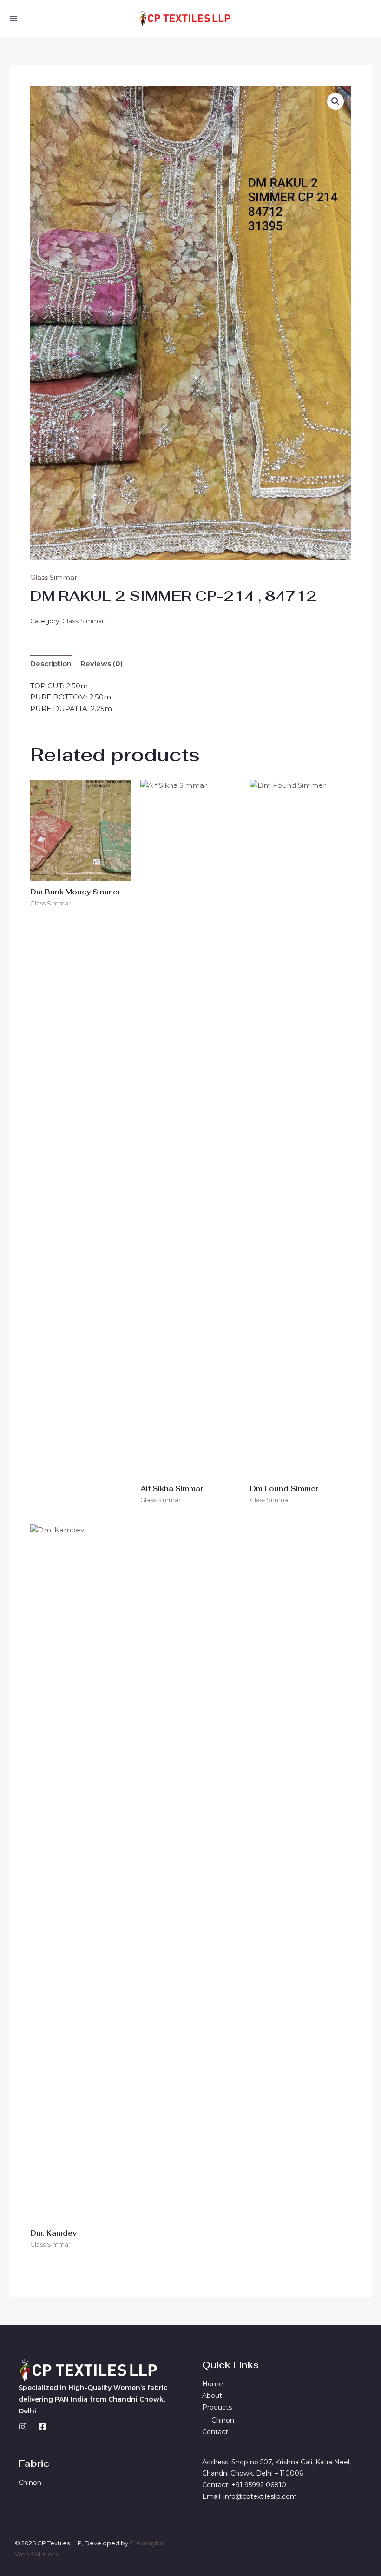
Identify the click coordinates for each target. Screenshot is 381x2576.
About (212, 2396)
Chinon (223, 2420)
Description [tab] (51, 663)
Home (213, 2384)
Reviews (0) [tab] (102, 663)
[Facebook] (42, 2427)
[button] (335, 101)
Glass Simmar (54, 577)
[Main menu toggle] (13, 18)
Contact (215, 2432)
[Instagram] (23, 2427)
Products (217, 2407)
